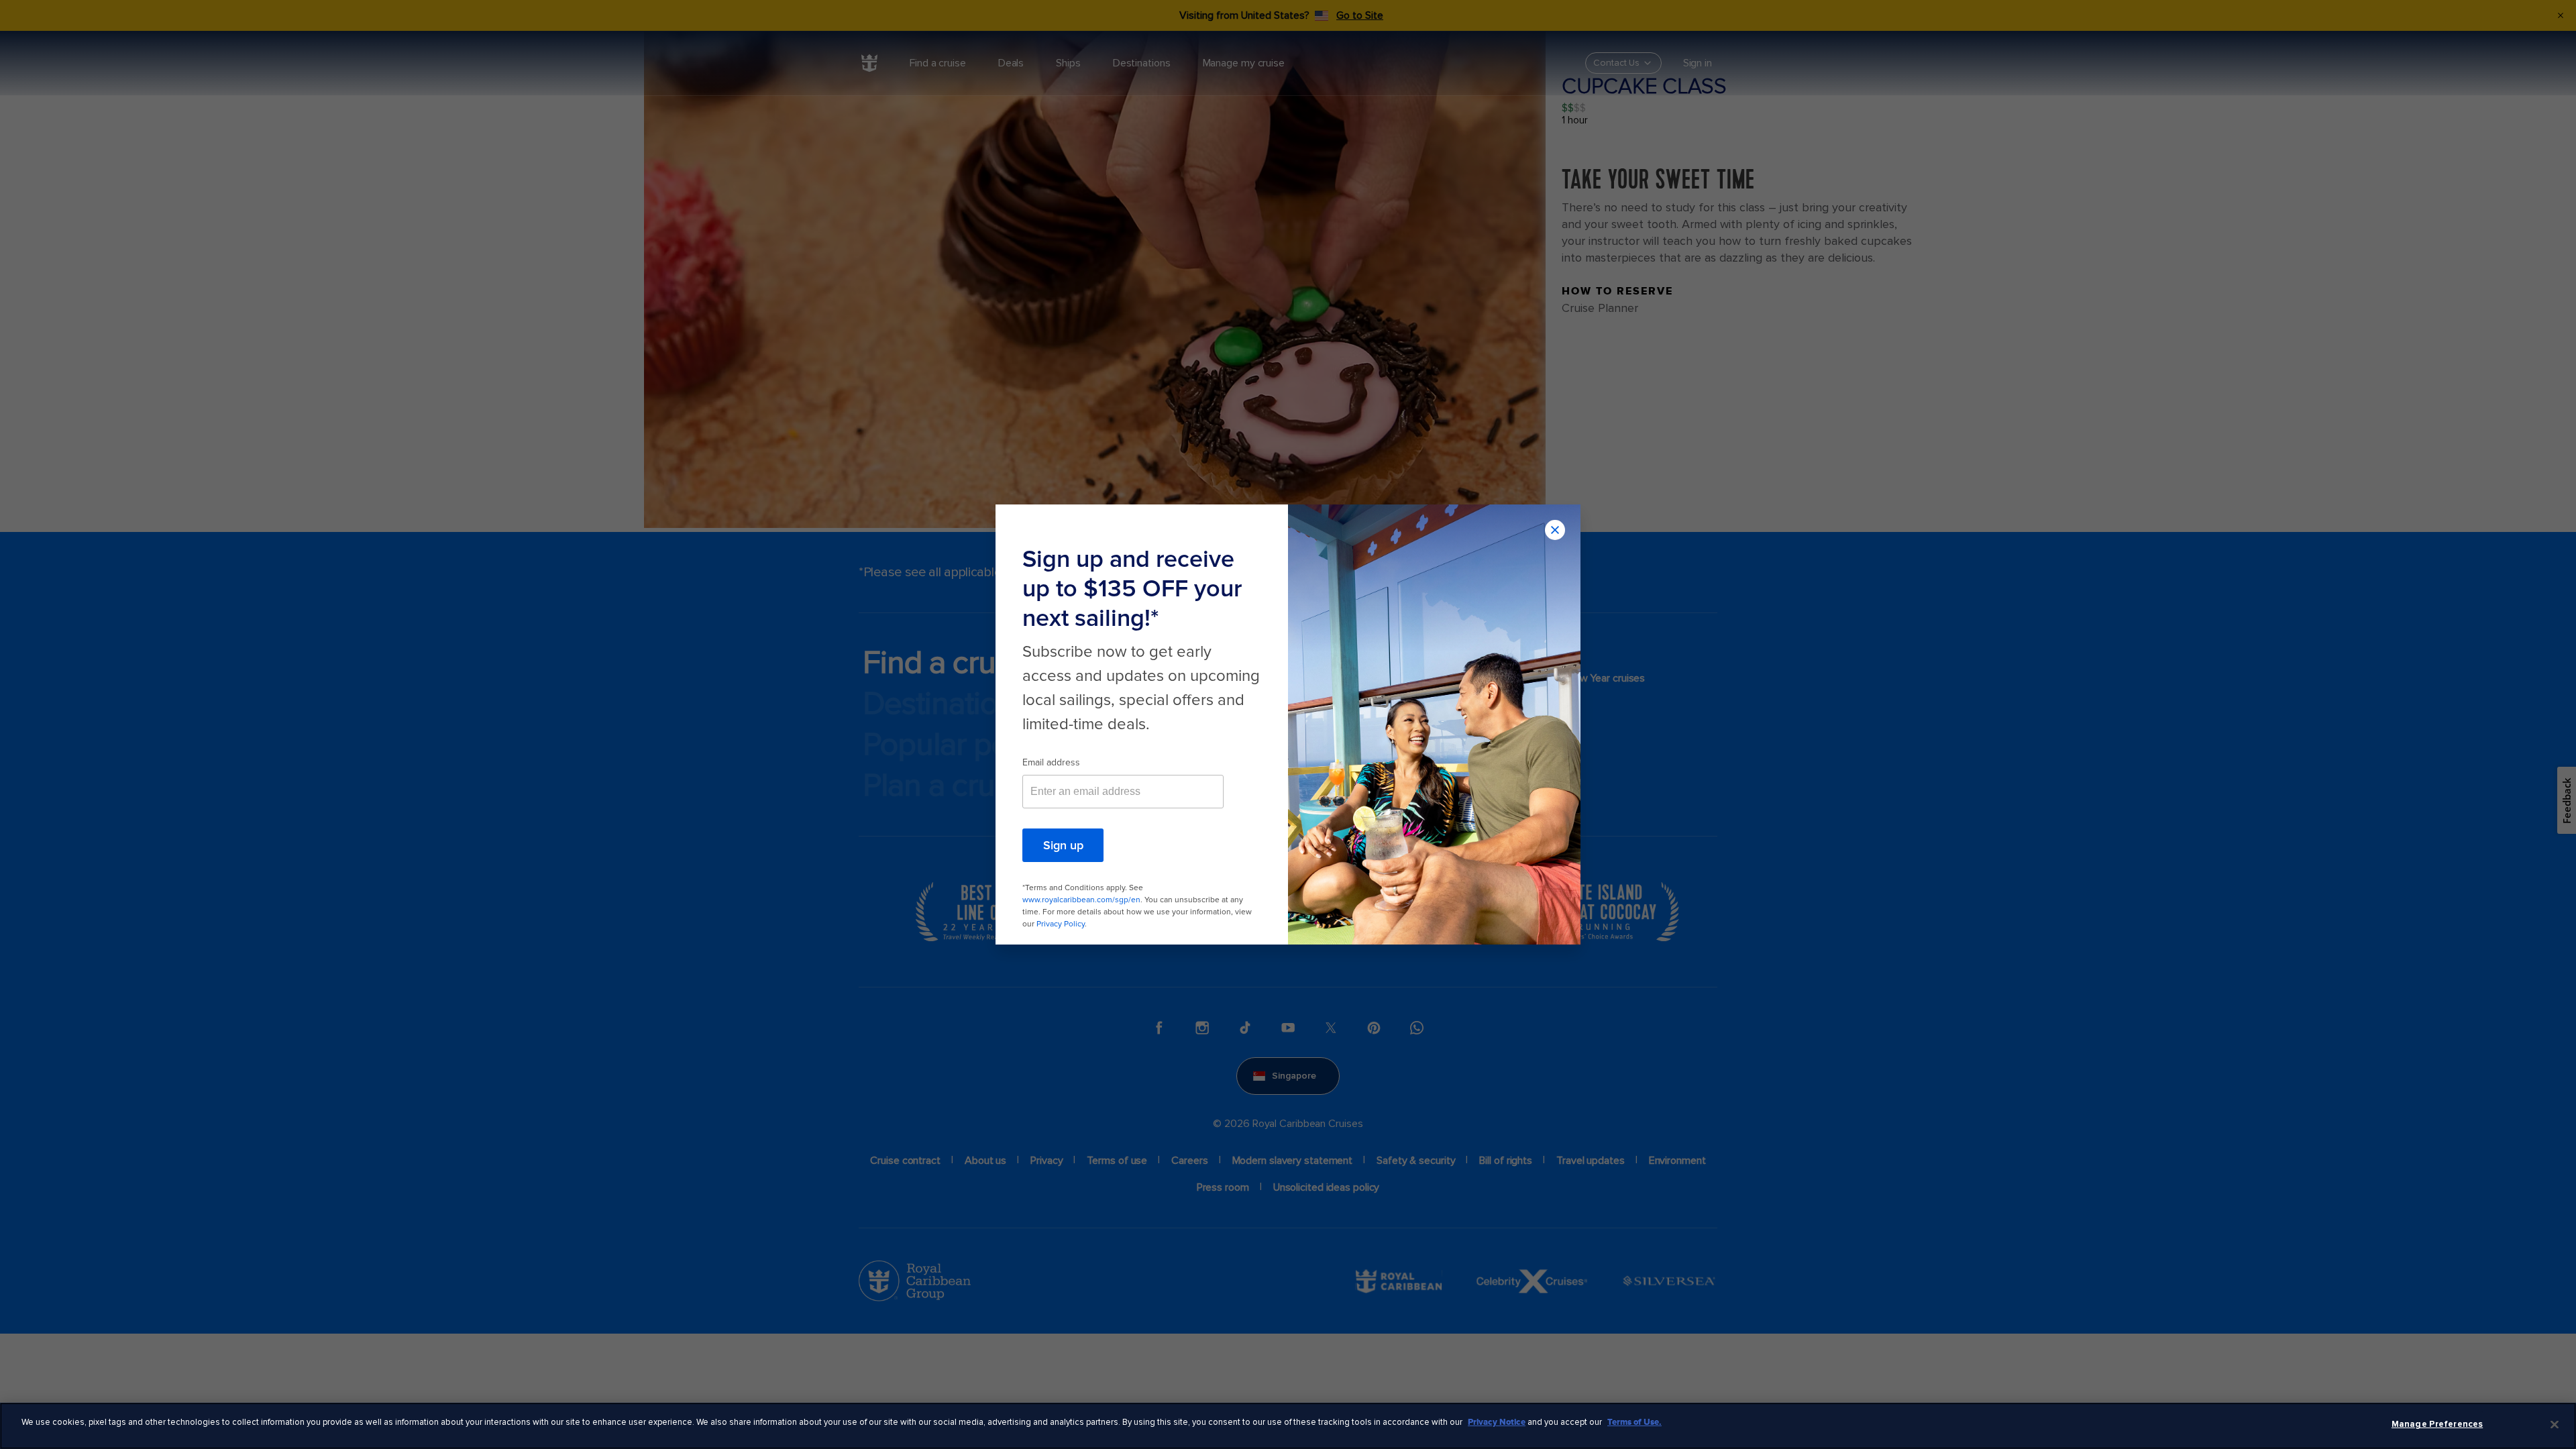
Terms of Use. (1634, 1422)
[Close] (2555, 1424)
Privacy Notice (1497, 1422)
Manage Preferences (2437, 1424)
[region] (1288, 1426)
